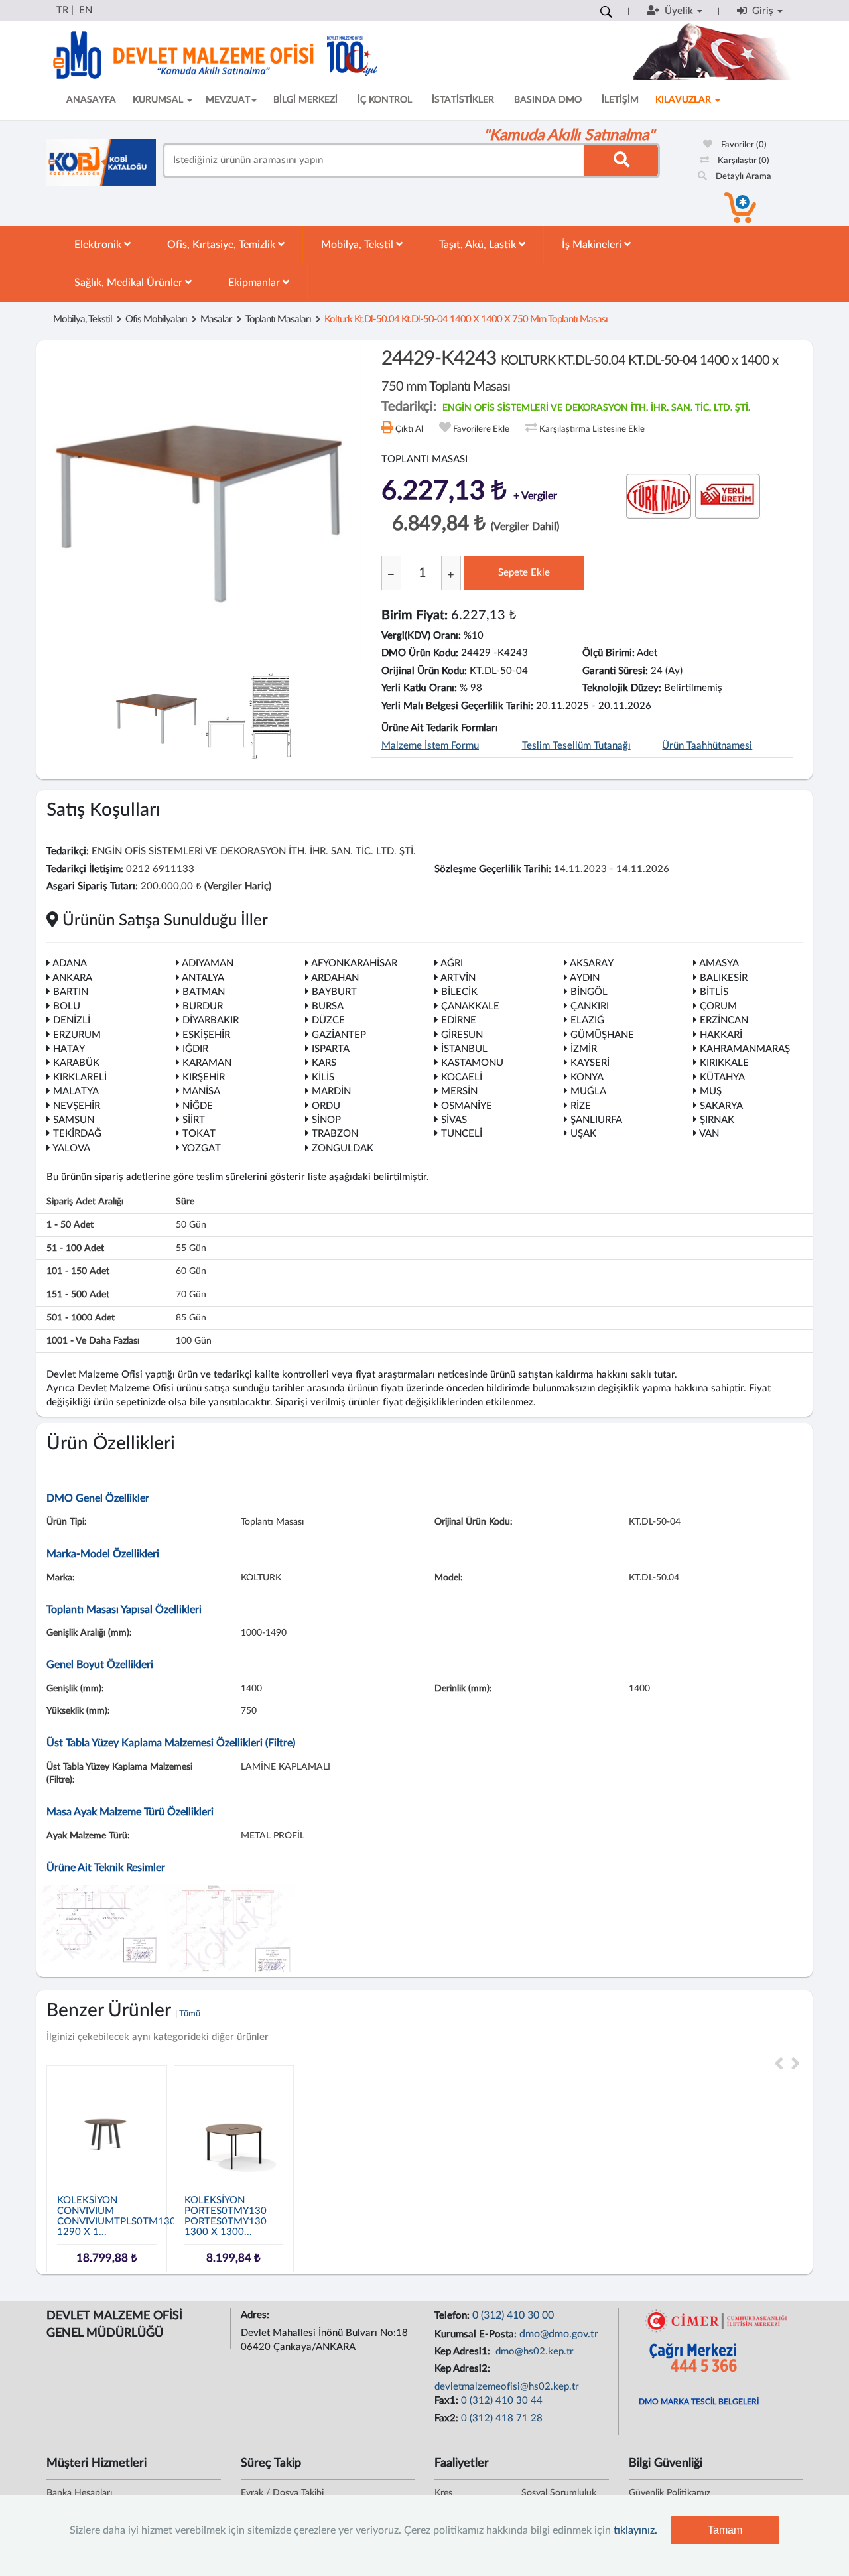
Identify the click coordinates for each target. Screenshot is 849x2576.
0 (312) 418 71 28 (502, 2418)
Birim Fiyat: (415, 615)
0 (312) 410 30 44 (502, 2401)
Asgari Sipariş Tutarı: (92, 886)
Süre (185, 1202)
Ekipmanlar (255, 283)
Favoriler (743, 145)
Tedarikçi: (68, 851)
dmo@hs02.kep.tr (533, 2351)
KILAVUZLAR (685, 100)
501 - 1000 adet (81, 1318)
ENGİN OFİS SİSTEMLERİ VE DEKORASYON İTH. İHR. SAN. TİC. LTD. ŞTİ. (596, 408)
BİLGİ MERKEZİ (305, 100)
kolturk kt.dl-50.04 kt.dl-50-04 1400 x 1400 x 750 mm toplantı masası (466, 319)
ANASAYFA (91, 100)
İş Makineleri (593, 245)
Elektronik (99, 245)
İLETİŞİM (620, 100)
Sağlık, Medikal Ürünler (130, 283)
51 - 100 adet (75, 1248)
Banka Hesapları (79, 2493)
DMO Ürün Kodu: (420, 653)
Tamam (725, 2530)
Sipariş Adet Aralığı (85, 1202)
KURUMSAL (159, 100)
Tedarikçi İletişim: (85, 869)
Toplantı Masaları (278, 319)
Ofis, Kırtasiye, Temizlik (223, 245)
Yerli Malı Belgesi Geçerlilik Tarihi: (457, 706)
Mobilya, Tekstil (359, 245)
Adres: (256, 2315)
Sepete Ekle (524, 573)
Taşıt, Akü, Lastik (479, 245)
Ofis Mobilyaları (156, 319)
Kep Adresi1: (464, 2351)
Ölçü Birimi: (609, 653)
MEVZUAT (228, 100)
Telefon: (453, 2316)
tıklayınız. (635, 2530)
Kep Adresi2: (464, 2369)
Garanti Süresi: (615, 671)
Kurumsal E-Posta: (477, 2334)
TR (62, 10)
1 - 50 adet (70, 1225)
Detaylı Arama (743, 177)
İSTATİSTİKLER (463, 100)
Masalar (216, 319)
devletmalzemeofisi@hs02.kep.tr (507, 2387)
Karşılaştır (743, 161)
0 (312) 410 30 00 (513, 2315)
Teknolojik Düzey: (622, 688)
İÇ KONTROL (385, 100)
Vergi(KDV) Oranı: (421, 636)
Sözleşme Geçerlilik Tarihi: (493, 869)
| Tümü (188, 2014)
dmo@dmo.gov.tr (559, 2334)
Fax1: (448, 2401)
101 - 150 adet (78, 1271)
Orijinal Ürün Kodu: (424, 671)
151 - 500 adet (78, 1295)
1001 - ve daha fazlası (93, 1341)
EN (86, 10)
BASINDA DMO (548, 100)
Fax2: (448, 2418)
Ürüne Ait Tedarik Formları (440, 728)
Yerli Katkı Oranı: (419, 688)
